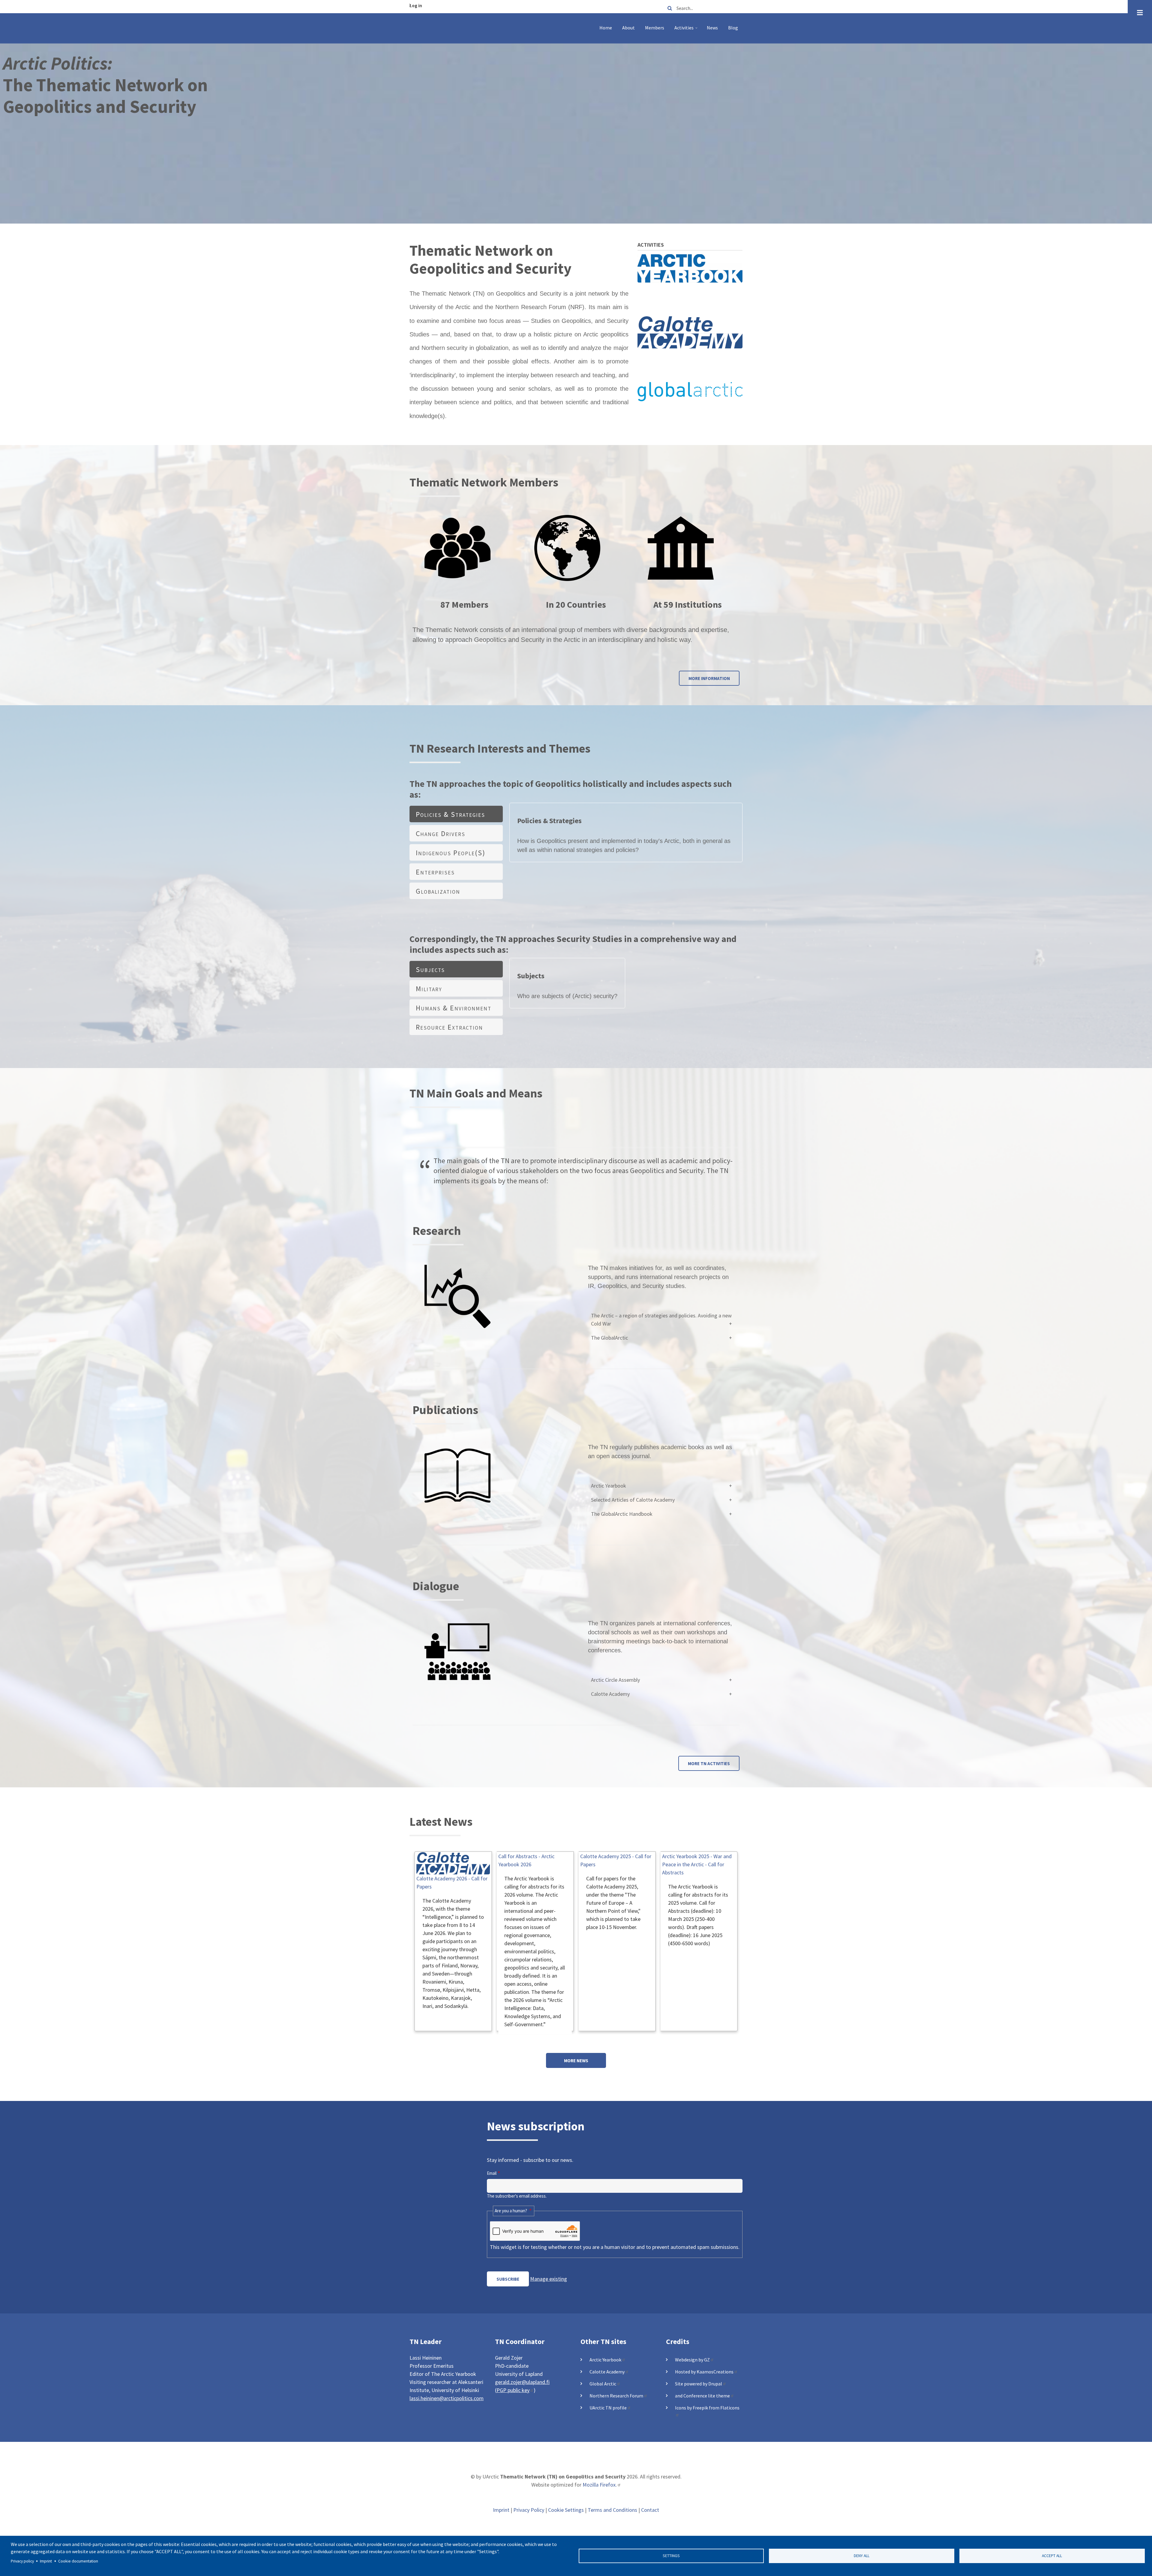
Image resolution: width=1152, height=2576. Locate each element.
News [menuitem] (712, 28)
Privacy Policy (529, 2510)
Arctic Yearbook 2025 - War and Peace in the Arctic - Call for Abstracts (697, 1864)
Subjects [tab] (430, 969)
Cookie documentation (78, 2561)
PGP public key (513, 2390)
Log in (416, 6)
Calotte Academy (610, 1694)
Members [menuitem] (655, 28)
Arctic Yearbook (609, 1486)
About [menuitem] (628, 28)
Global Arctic (603, 2384)
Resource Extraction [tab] (449, 1027)
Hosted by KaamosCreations (704, 2372)
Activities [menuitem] (687, 30)
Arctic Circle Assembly (615, 1680)
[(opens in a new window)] (690, 268)
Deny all (862, 2556)
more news (576, 2061)
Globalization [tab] (438, 891)
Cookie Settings (566, 2510)
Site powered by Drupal (699, 2384)
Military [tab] (429, 989)
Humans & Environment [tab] (454, 1008)
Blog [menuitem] (733, 28)
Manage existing (549, 2279)
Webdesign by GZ (692, 2360)
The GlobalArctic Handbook (622, 1514)
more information (709, 678)
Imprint (501, 2510)
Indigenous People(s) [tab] (451, 853)
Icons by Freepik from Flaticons (707, 2408)
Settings (671, 2556)
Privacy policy (22, 2561)
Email (492, 2173)
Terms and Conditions (612, 2510)
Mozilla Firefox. (600, 2485)
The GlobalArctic (609, 1338)
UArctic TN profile (608, 2408)
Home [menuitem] (606, 28)
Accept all (1052, 2556)
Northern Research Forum (616, 2396)
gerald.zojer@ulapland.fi (522, 2382)
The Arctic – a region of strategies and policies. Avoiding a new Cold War (661, 1320)
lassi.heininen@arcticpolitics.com (447, 2398)
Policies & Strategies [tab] (450, 814)
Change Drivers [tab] (441, 834)
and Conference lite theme (702, 2396)
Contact (650, 2510)
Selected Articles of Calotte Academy (633, 1500)
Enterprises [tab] (435, 872)
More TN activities (709, 1763)
